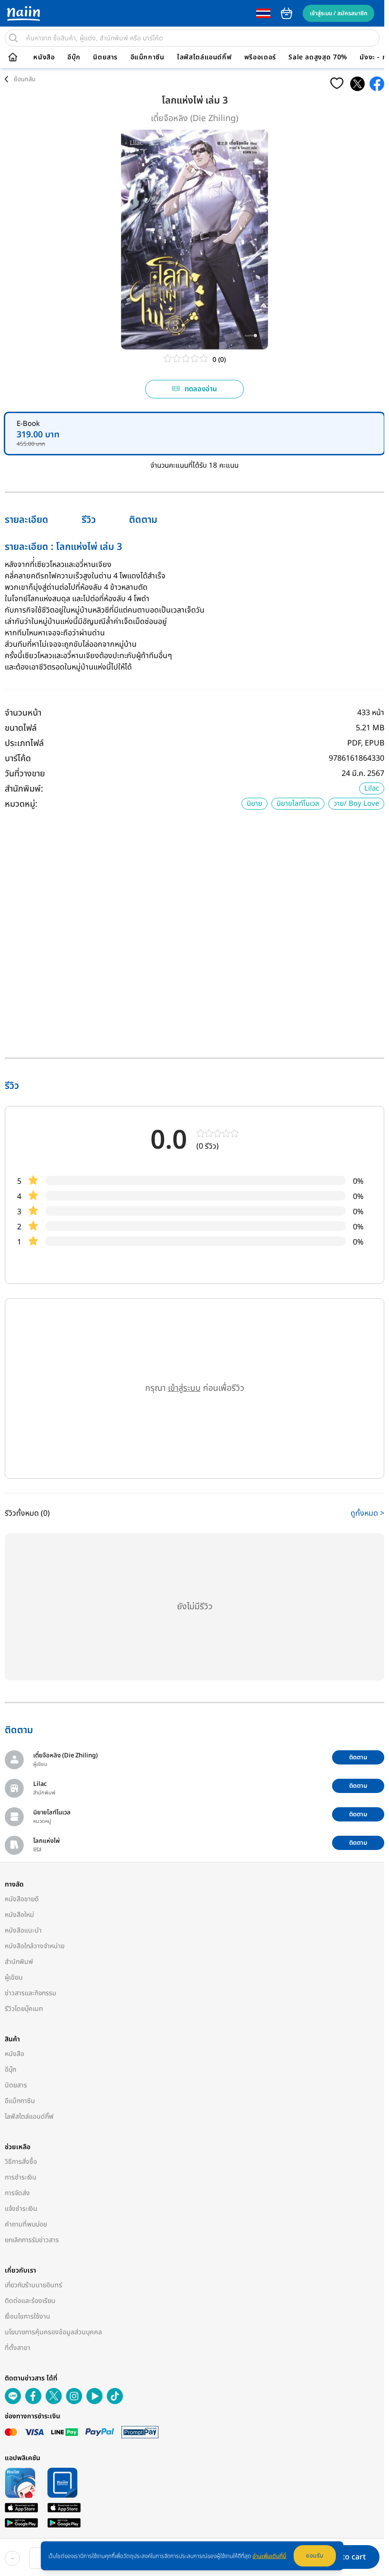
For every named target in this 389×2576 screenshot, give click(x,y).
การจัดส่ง (17, 2193)
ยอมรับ (315, 2556)
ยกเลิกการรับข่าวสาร (32, 2240)
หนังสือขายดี (22, 1899)
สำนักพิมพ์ (19, 1962)
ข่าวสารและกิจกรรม (31, 1993)
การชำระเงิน (21, 2177)
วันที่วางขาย (25, 774)
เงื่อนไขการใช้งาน (28, 2317)
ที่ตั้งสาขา (18, 2348)
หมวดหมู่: (21, 804)
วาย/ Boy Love (356, 804)
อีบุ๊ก (74, 57)
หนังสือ (44, 57)
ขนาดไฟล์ (21, 728)
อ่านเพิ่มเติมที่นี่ (269, 2556)
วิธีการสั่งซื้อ (21, 2162)
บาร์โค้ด (18, 759)
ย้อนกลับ (25, 79)
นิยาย (255, 804)
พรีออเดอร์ (260, 57)
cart (287, 13)
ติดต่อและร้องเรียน (30, 2301)
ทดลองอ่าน (201, 389)
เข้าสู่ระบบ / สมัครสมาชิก (338, 13)
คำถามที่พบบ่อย (26, 2224)
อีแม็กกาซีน (148, 57)
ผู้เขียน (14, 1977)
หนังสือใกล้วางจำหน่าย (35, 1946)
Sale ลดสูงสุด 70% (318, 57)
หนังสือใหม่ (19, 1915)
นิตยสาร (105, 57)
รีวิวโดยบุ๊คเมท (24, 2009)
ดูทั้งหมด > (367, 1513)
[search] (13, 38)
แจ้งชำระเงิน (21, 2209)
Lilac (372, 788)
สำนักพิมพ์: (24, 789)
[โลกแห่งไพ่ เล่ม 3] (357, 84)
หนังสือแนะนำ (23, 1930)
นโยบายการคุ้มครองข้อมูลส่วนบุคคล (53, 2332)
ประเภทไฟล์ (24, 743)
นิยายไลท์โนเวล (298, 804)
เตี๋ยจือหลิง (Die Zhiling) (194, 118)
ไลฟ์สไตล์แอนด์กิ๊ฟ (204, 57)
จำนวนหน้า (23, 713)
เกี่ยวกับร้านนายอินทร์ (33, 2285)
